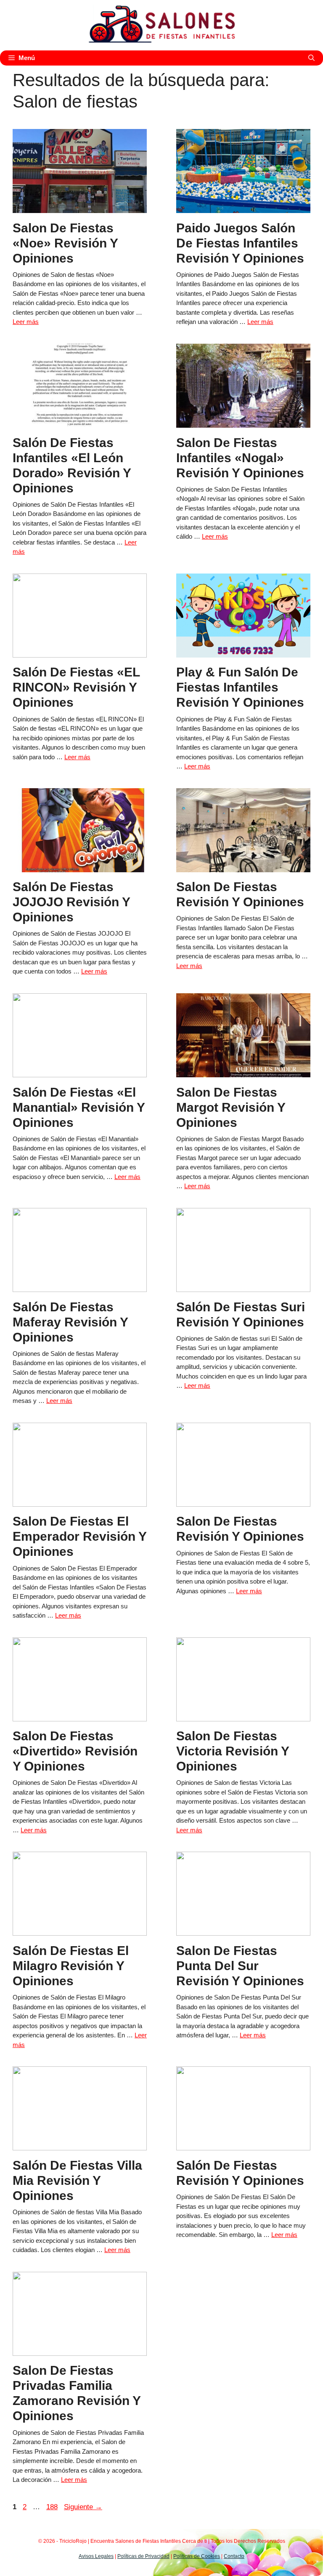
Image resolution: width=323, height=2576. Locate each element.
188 (53, 2507)
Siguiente (83, 2507)
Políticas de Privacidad (143, 2556)
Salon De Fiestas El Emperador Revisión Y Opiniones (79, 1536)
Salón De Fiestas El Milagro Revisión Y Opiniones (71, 1966)
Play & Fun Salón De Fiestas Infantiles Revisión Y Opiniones (240, 687)
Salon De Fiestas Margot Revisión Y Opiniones (231, 1107)
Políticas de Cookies (197, 2556)
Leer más (26, 322)
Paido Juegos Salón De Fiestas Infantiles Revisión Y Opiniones (240, 243)
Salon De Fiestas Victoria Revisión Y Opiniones (233, 1751)
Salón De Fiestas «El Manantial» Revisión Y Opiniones (79, 1107)
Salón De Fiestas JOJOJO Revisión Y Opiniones (71, 902)
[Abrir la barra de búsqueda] (311, 58)
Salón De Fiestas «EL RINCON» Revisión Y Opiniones (76, 687)
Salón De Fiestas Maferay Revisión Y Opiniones (70, 1322)
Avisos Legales (96, 2556)
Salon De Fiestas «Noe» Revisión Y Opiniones (65, 243)
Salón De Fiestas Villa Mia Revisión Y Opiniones (77, 2180)
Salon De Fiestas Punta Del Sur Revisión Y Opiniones (240, 1966)
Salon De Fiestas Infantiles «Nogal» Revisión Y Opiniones (240, 458)
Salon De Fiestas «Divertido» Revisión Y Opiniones (75, 1751)
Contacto (234, 2556)
